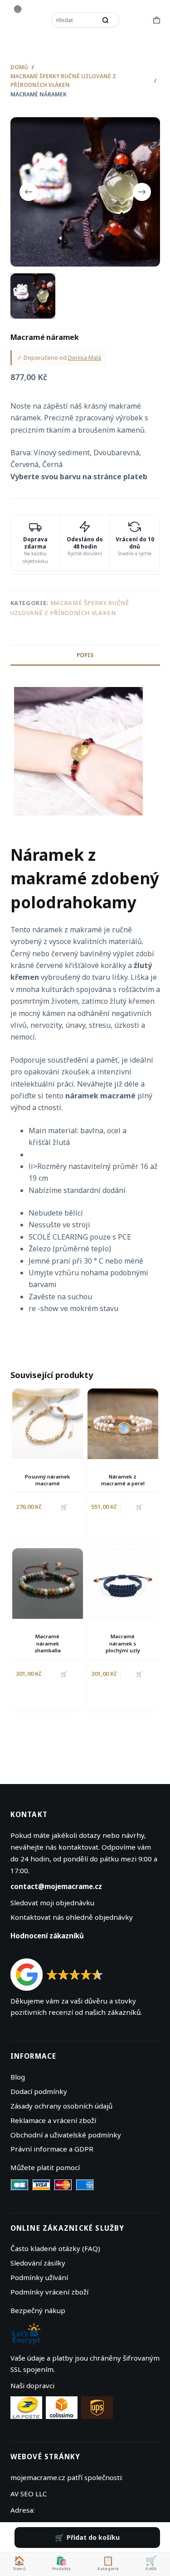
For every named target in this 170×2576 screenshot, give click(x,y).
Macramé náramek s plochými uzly (123, 1643)
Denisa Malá (85, 358)
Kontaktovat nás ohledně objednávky (72, 1917)
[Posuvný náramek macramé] (48, 1424)
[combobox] (75, 20)
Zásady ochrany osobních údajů (61, 2106)
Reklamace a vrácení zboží (53, 2120)
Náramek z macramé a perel (123, 1480)
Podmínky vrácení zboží (49, 2292)
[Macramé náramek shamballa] (48, 1584)
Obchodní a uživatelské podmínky (66, 2135)
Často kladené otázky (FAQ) (55, 2248)
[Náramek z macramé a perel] (123, 1424)
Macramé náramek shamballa (48, 1643)
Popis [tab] (85, 655)
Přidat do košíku (93, 2537)
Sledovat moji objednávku (52, 1903)
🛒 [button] (64, 1507)
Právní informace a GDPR (52, 2149)
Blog (18, 2077)
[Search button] (106, 20)
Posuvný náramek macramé (47, 1480)
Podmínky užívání (39, 2277)
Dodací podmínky (39, 2091)
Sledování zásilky (38, 2263)
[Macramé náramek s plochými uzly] (123, 1584)
